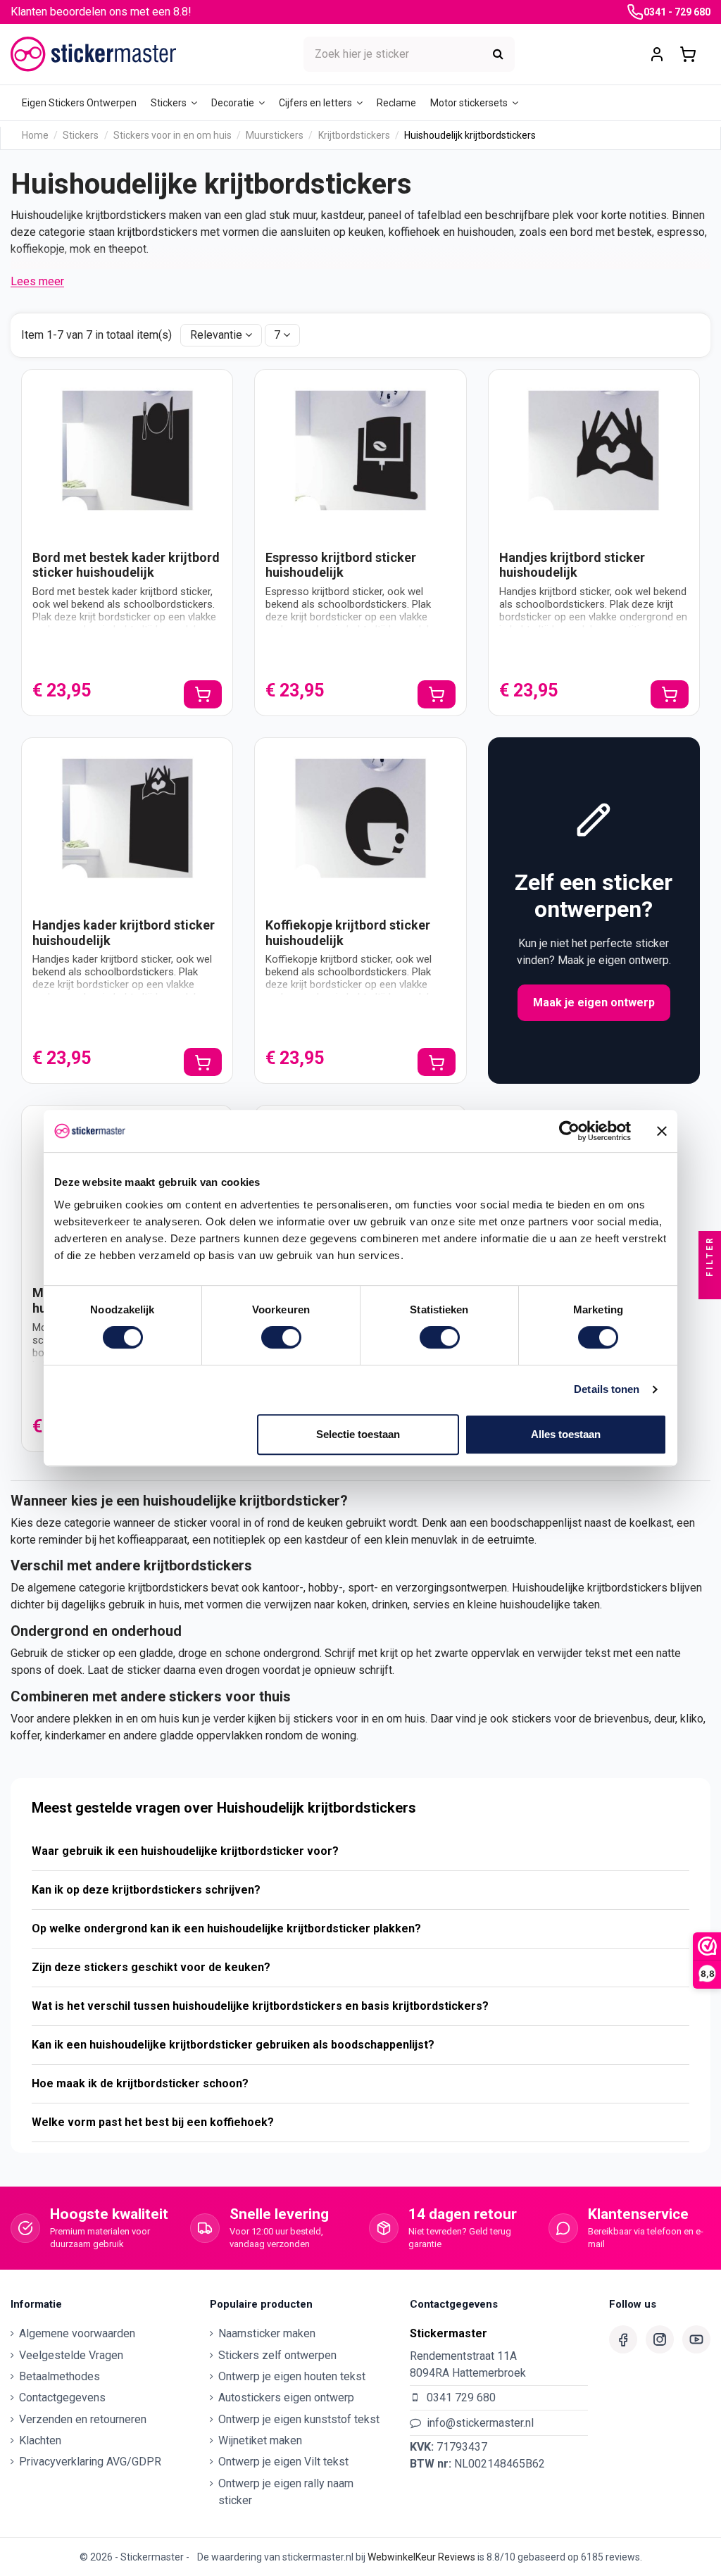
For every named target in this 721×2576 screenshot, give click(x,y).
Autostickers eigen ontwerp (286, 2397)
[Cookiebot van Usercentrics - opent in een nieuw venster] (569, 1131)
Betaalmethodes (59, 2376)
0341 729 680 (461, 2397)
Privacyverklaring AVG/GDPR (90, 2462)
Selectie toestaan (358, 1434)
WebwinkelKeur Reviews (421, 2557)
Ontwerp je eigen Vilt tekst (283, 2462)
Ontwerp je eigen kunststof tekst (299, 2419)
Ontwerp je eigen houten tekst (292, 2376)
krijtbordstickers (168, 1588)
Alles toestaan (566, 1434)
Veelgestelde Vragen (71, 2355)
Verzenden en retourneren (83, 2419)
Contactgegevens (62, 2397)
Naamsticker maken (267, 2333)
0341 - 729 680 (677, 12)
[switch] (281, 1337)
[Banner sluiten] (662, 1131)
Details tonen (607, 1389)
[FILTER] (710, 1288)
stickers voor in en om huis (359, 1719)
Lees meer (37, 281)
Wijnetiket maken (260, 2440)
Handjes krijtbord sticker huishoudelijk (572, 565)
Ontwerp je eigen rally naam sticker (286, 2492)
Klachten (40, 2440)
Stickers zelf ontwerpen (277, 2355)
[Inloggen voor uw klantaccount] (657, 55)
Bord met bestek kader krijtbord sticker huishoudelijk (126, 565)
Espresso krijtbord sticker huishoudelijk (341, 565)
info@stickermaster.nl (480, 2423)
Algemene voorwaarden (77, 2333)
